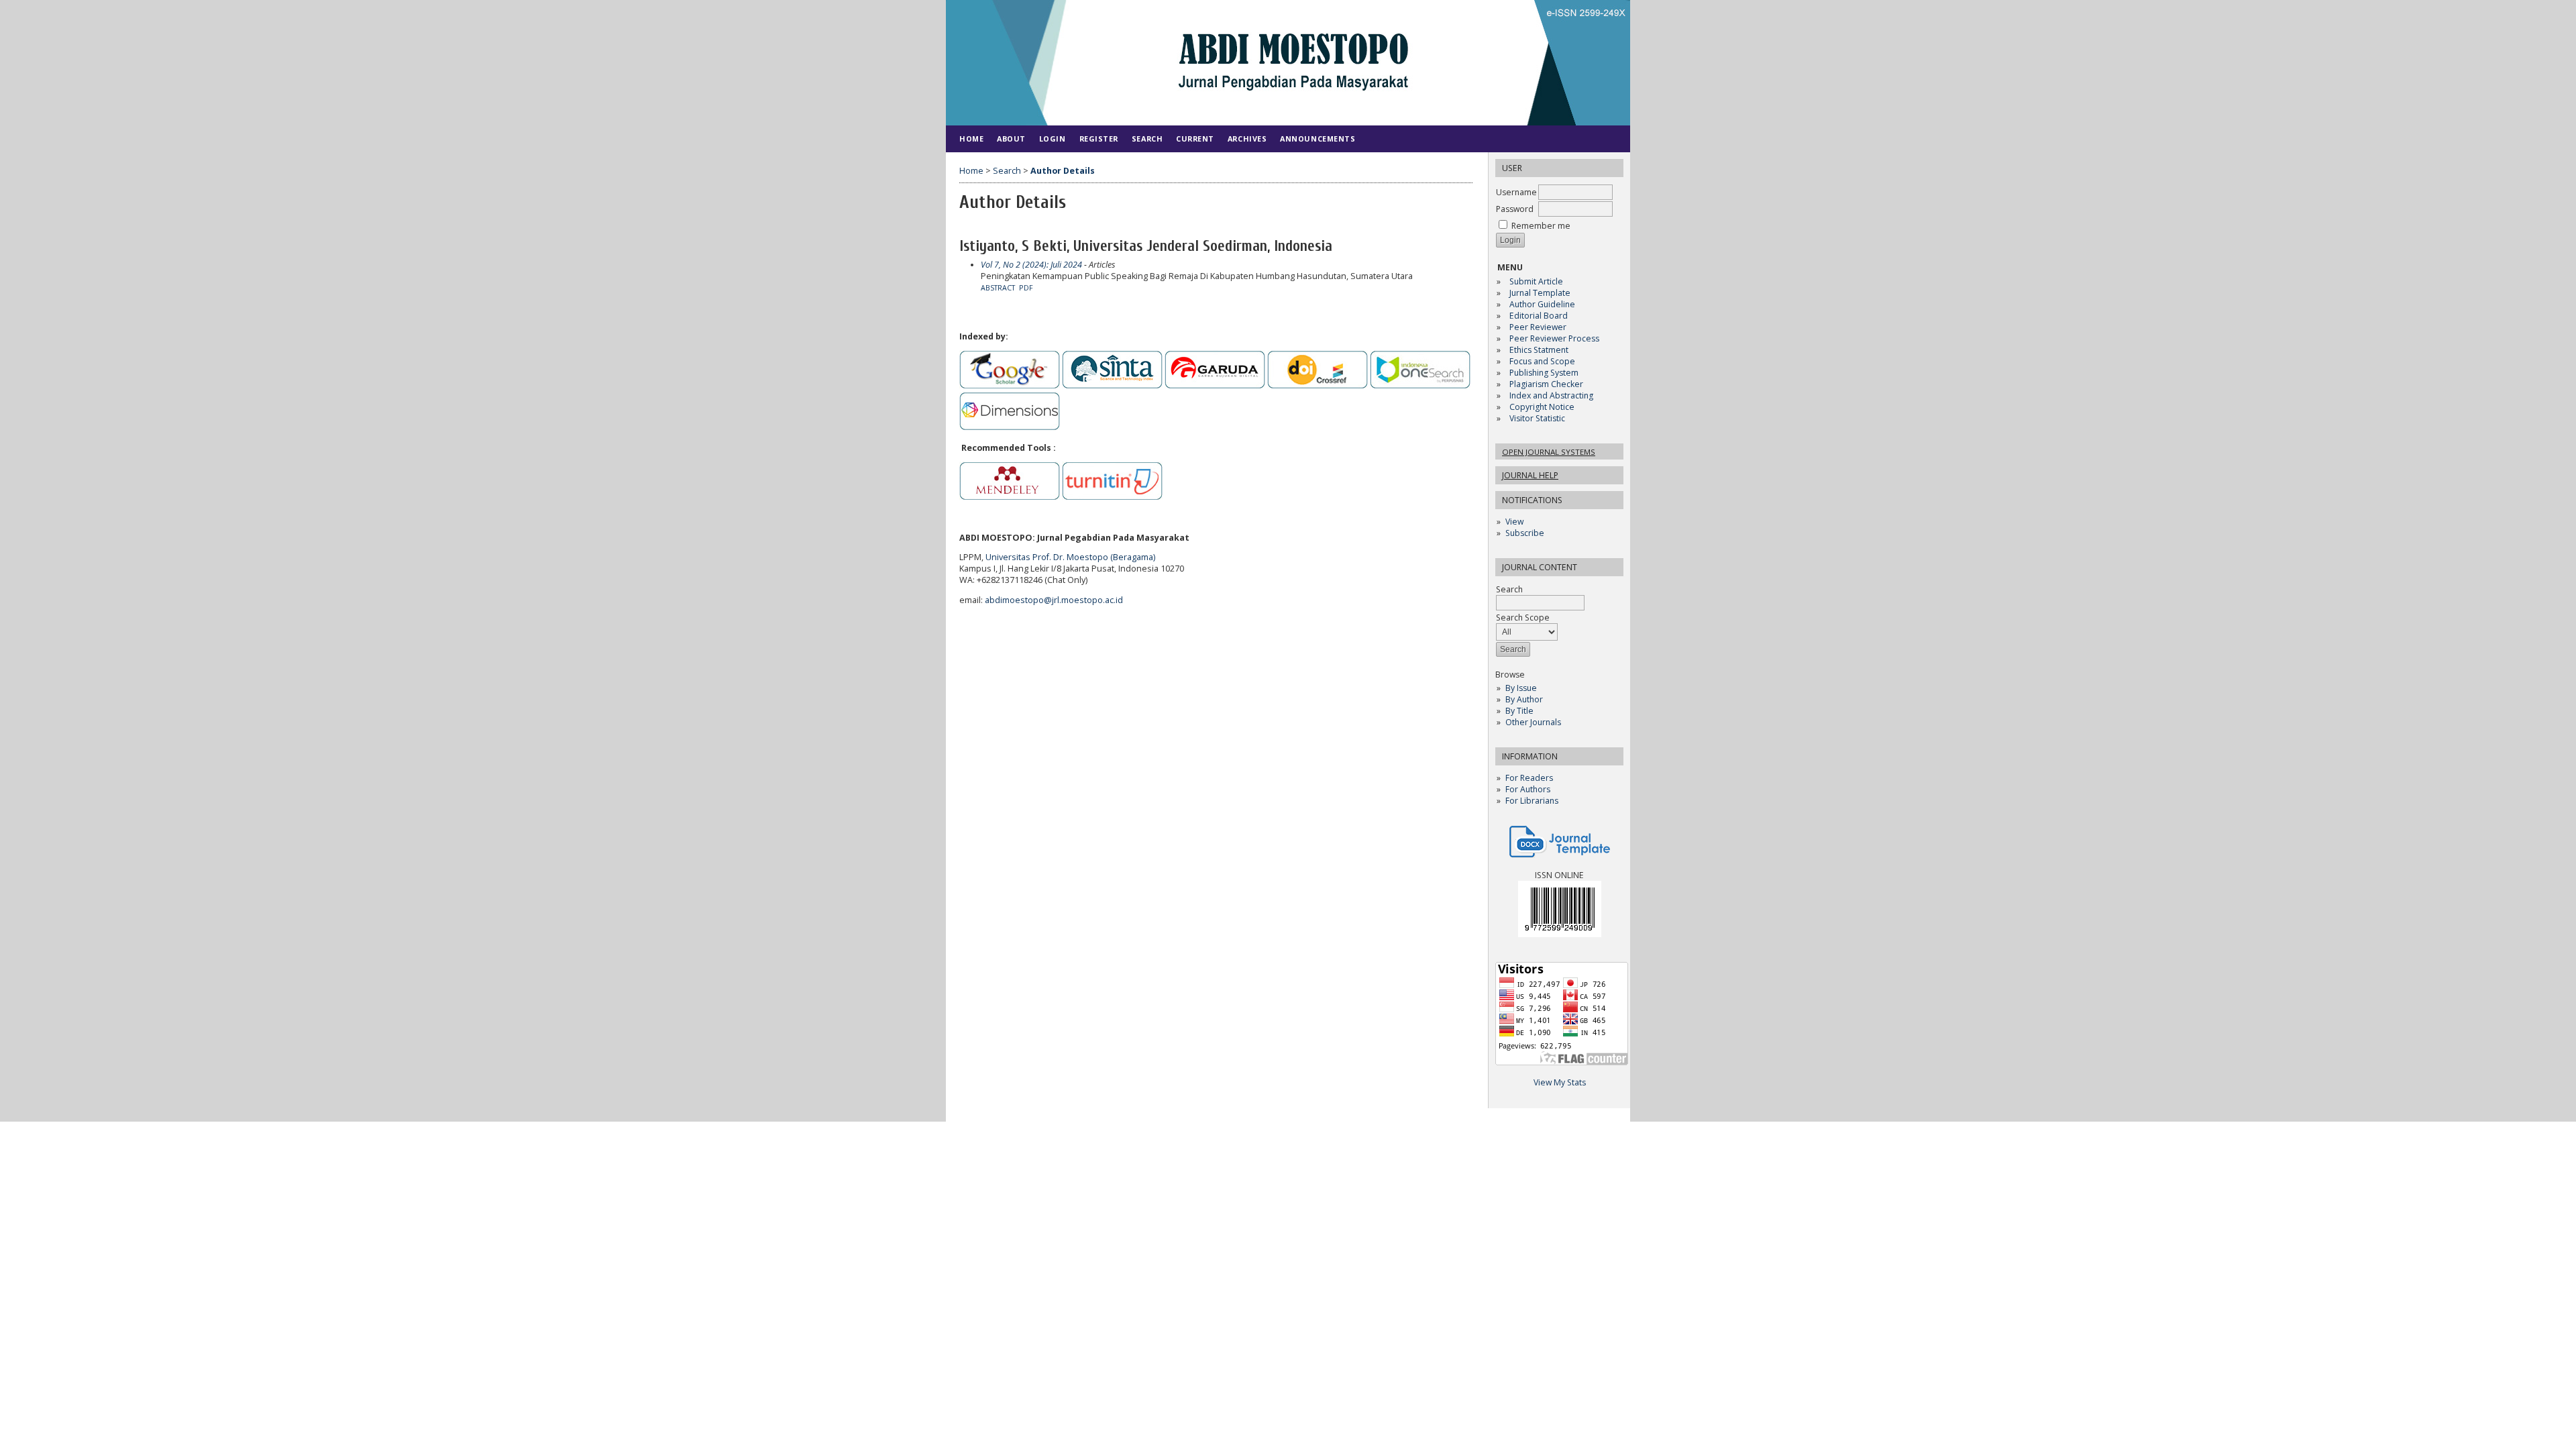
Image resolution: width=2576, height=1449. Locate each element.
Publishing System (1544, 373)
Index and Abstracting (1551, 395)
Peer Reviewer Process (1555, 338)
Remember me (1541, 226)
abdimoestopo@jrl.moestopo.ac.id (1054, 600)
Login (1053, 139)
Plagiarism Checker (1546, 384)
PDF (1026, 288)
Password (1515, 209)
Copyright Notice (1542, 407)
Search (1147, 139)
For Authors (1528, 789)
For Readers (1529, 778)
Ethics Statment (1539, 350)
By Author (1524, 699)
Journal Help (1530, 475)
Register (1099, 139)
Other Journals (1533, 722)
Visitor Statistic (1537, 418)
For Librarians (1532, 801)
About (1011, 139)
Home (971, 139)
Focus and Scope (1542, 361)
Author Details (1063, 171)
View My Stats (1560, 1082)
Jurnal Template (1540, 293)
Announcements (1318, 139)
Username (1516, 192)
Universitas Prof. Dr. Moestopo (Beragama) (1070, 557)
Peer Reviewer (1538, 327)
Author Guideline (1542, 304)
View (1514, 522)
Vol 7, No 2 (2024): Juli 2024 (1031, 265)
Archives (1247, 139)
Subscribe (1525, 533)
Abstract (998, 288)
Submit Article (1536, 281)
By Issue (1521, 688)
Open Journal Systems (1549, 452)
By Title (1519, 711)
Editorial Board (1539, 316)
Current (1195, 139)
